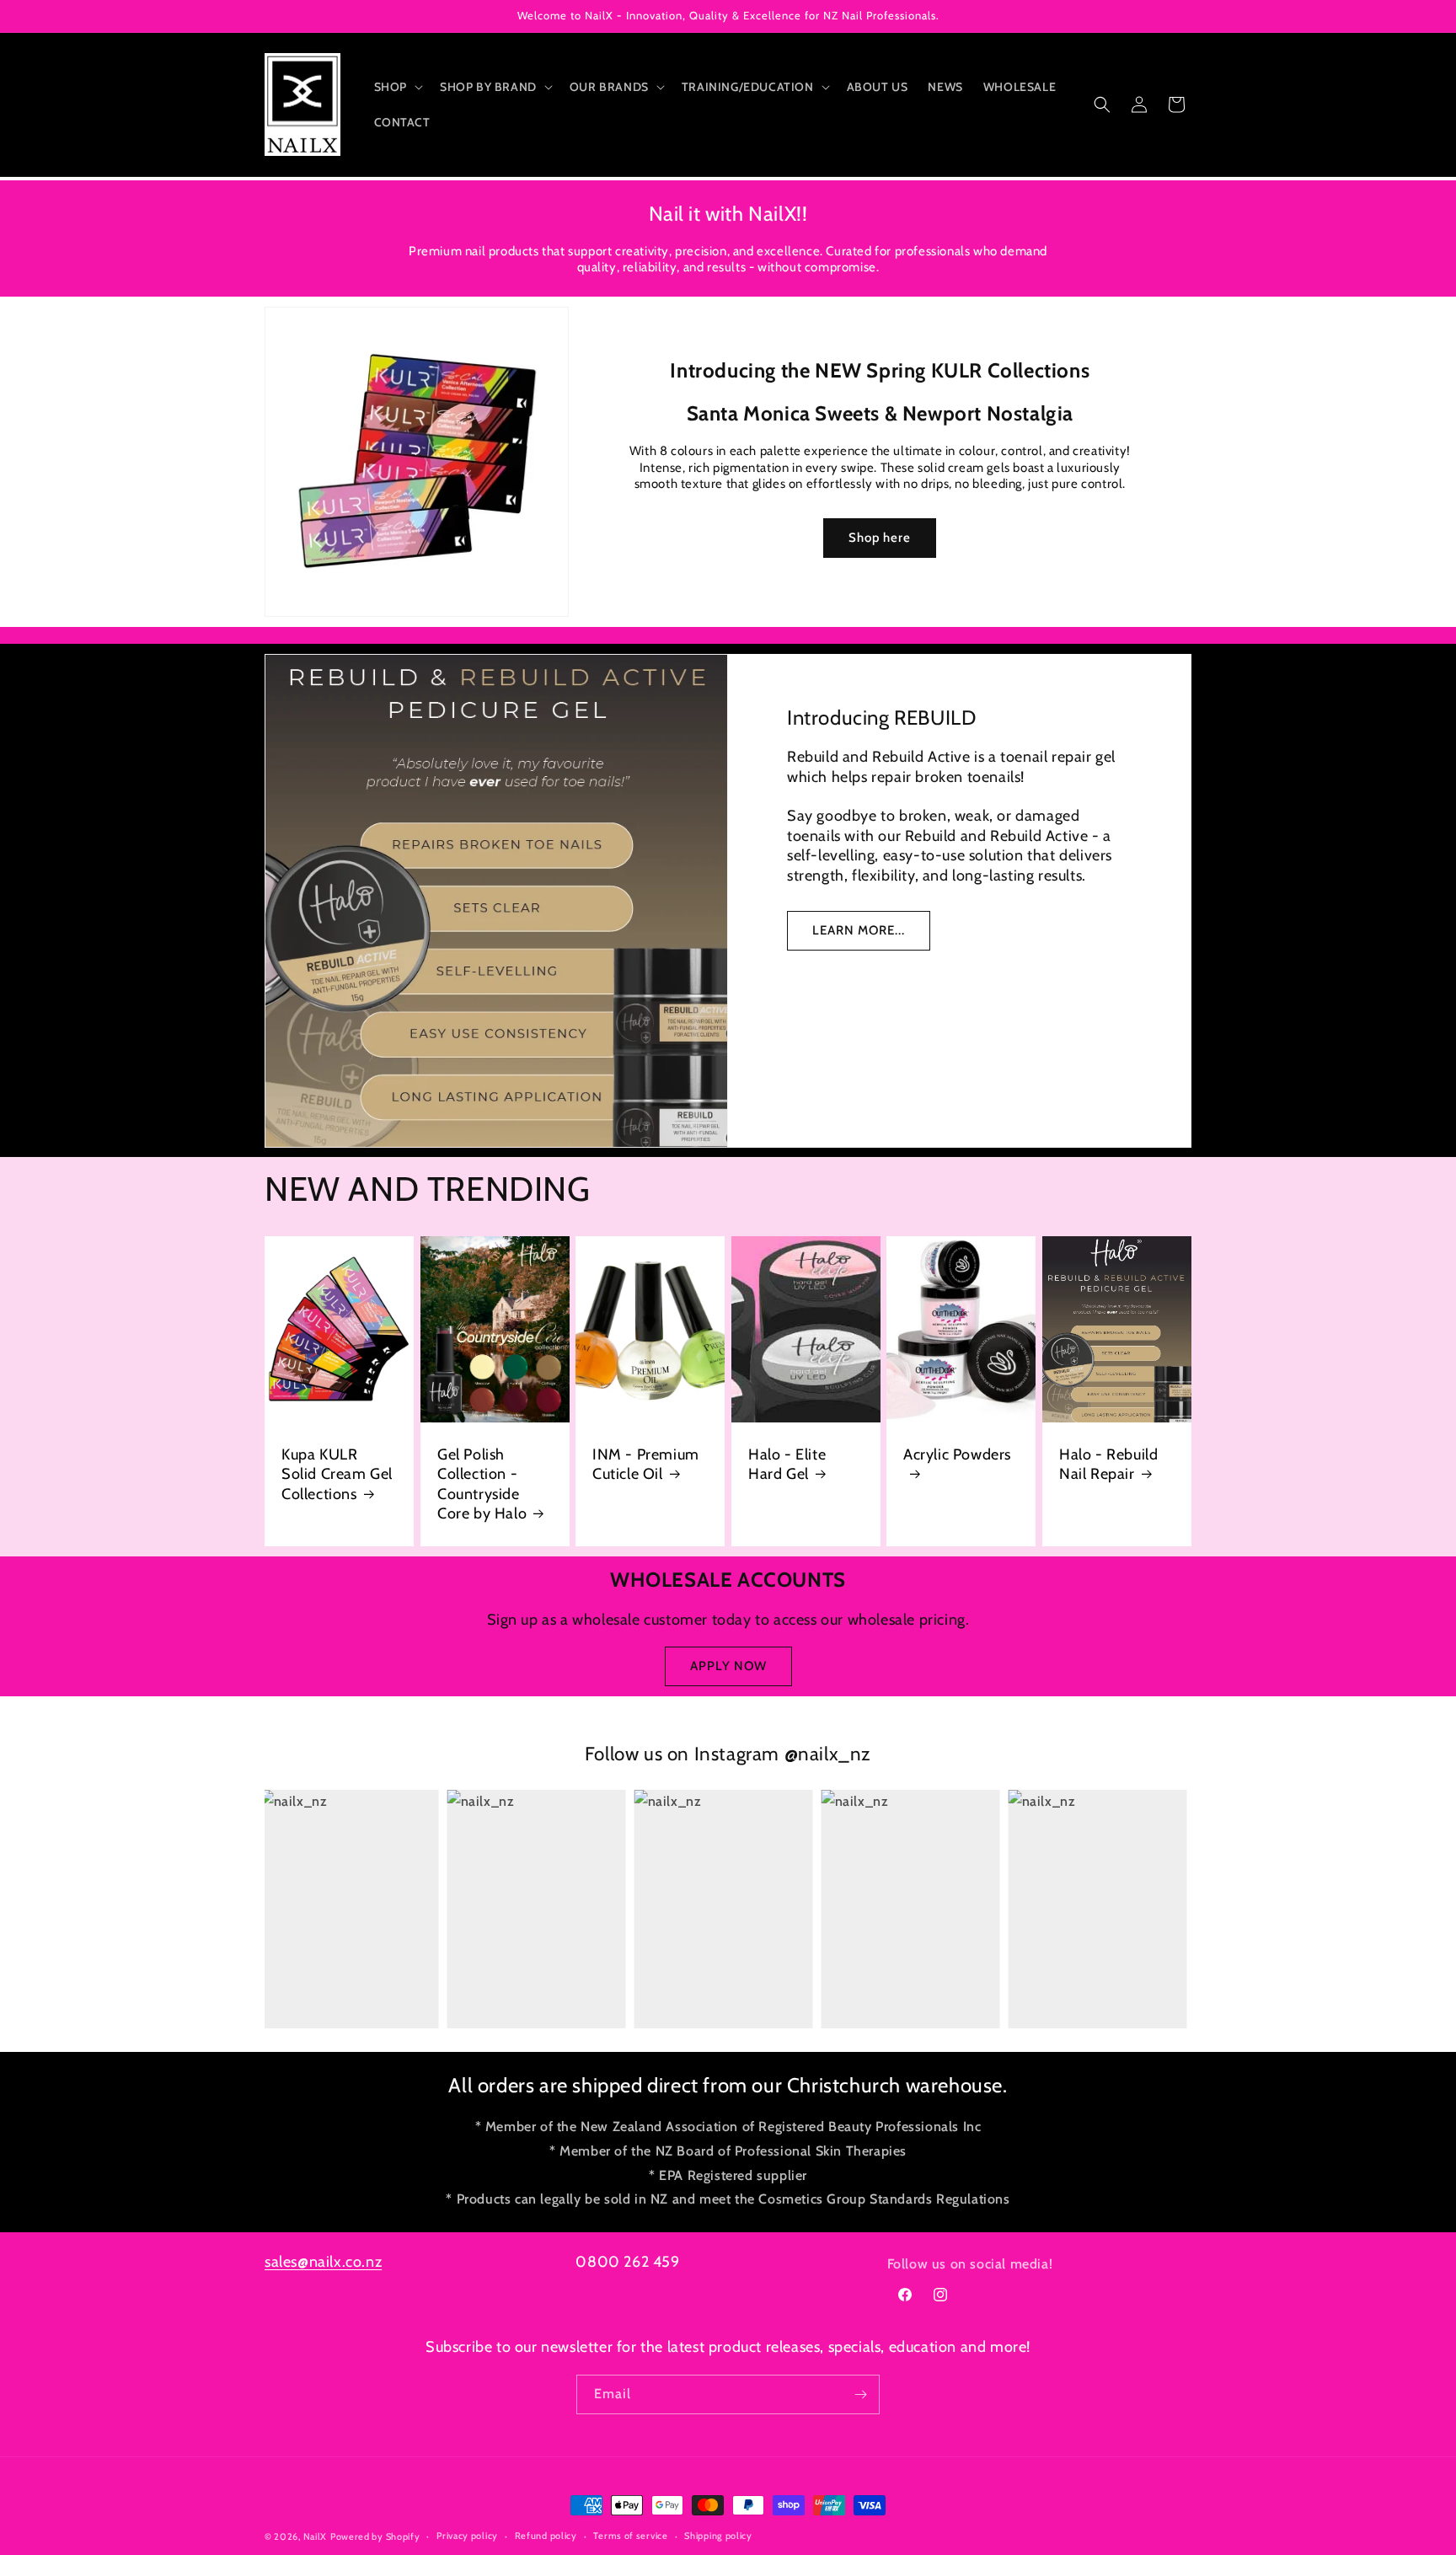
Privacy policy (467, 2536)
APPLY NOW (728, 1666)
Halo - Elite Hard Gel (787, 1464)
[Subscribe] (860, 2394)
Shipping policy (718, 2536)
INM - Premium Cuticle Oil (646, 1464)
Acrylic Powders (957, 1454)
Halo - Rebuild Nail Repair (1108, 1464)
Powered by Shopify (375, 2536)
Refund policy (546, 2536)
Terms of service (630, 2536)
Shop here (881, 538)
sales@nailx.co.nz (323, 2262)
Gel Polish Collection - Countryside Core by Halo (482, 1484)
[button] (397, 87)
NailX (316, 2536)
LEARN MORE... (859, 930)
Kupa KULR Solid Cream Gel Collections (337, 1474)
